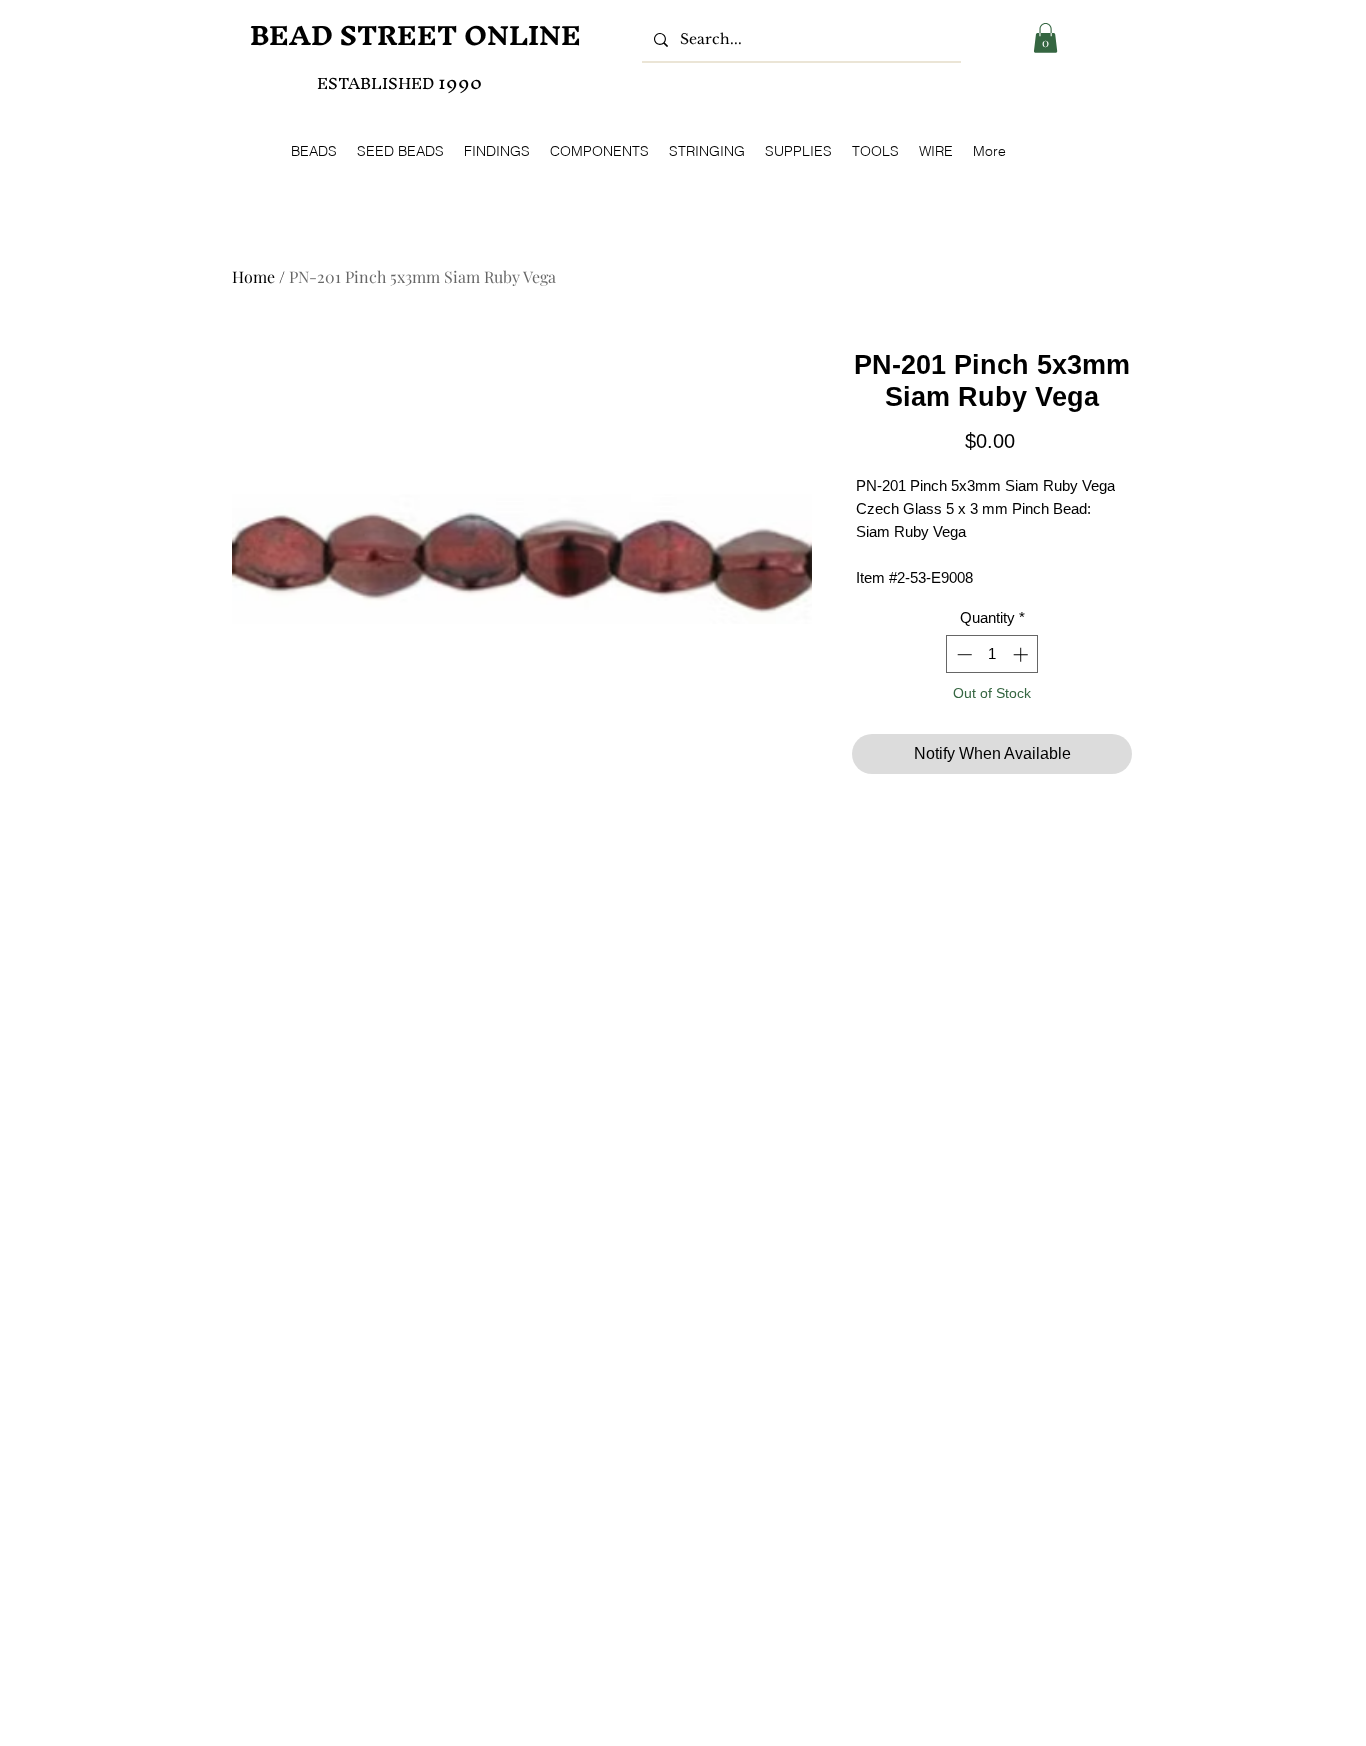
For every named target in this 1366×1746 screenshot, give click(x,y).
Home (253, 276)
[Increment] (1022, 654)
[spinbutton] (992, 654)
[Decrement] (962, 654)
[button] (1045, 38)
